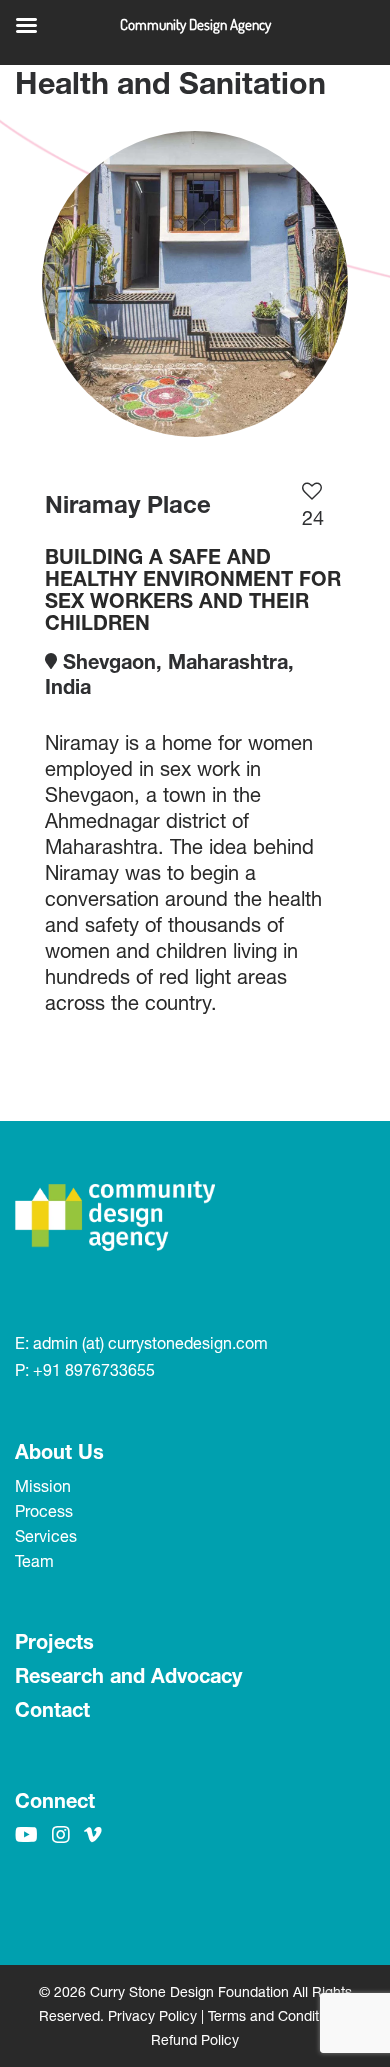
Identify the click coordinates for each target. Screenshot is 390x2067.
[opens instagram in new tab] (61, 1834)
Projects (54, 1641)
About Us (59, 1451)
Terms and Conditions (276, 2015)
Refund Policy (195, 2039)
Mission (43, 1485)
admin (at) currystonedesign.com (150, 1342)
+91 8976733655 (94, 1369)
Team (34, 1560)
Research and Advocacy (128, 1675)
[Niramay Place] (195, 284)
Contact (52, 1709)
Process (44, 1510)
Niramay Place (128, 504)
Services (46, 1535)
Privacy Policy (152, 2015)
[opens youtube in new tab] (26, 1834)
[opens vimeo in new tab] (93, 1834)
